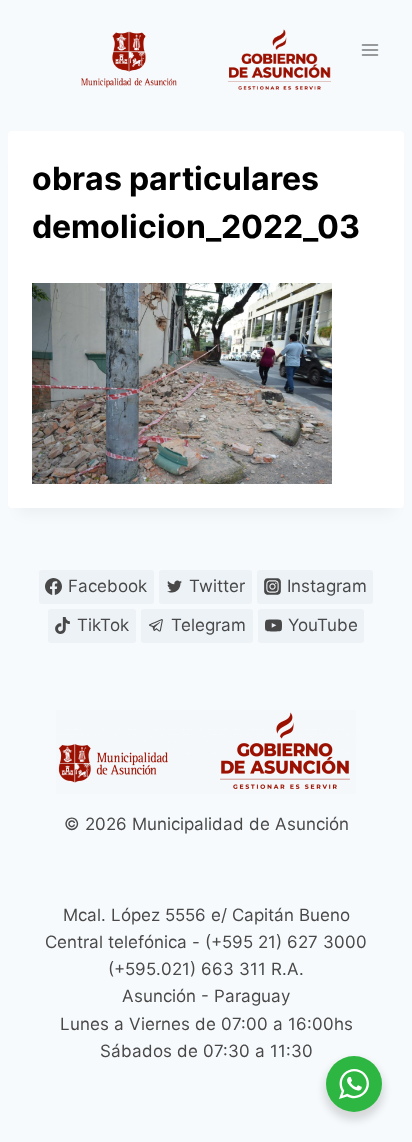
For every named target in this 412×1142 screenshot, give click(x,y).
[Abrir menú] (369, 49)
